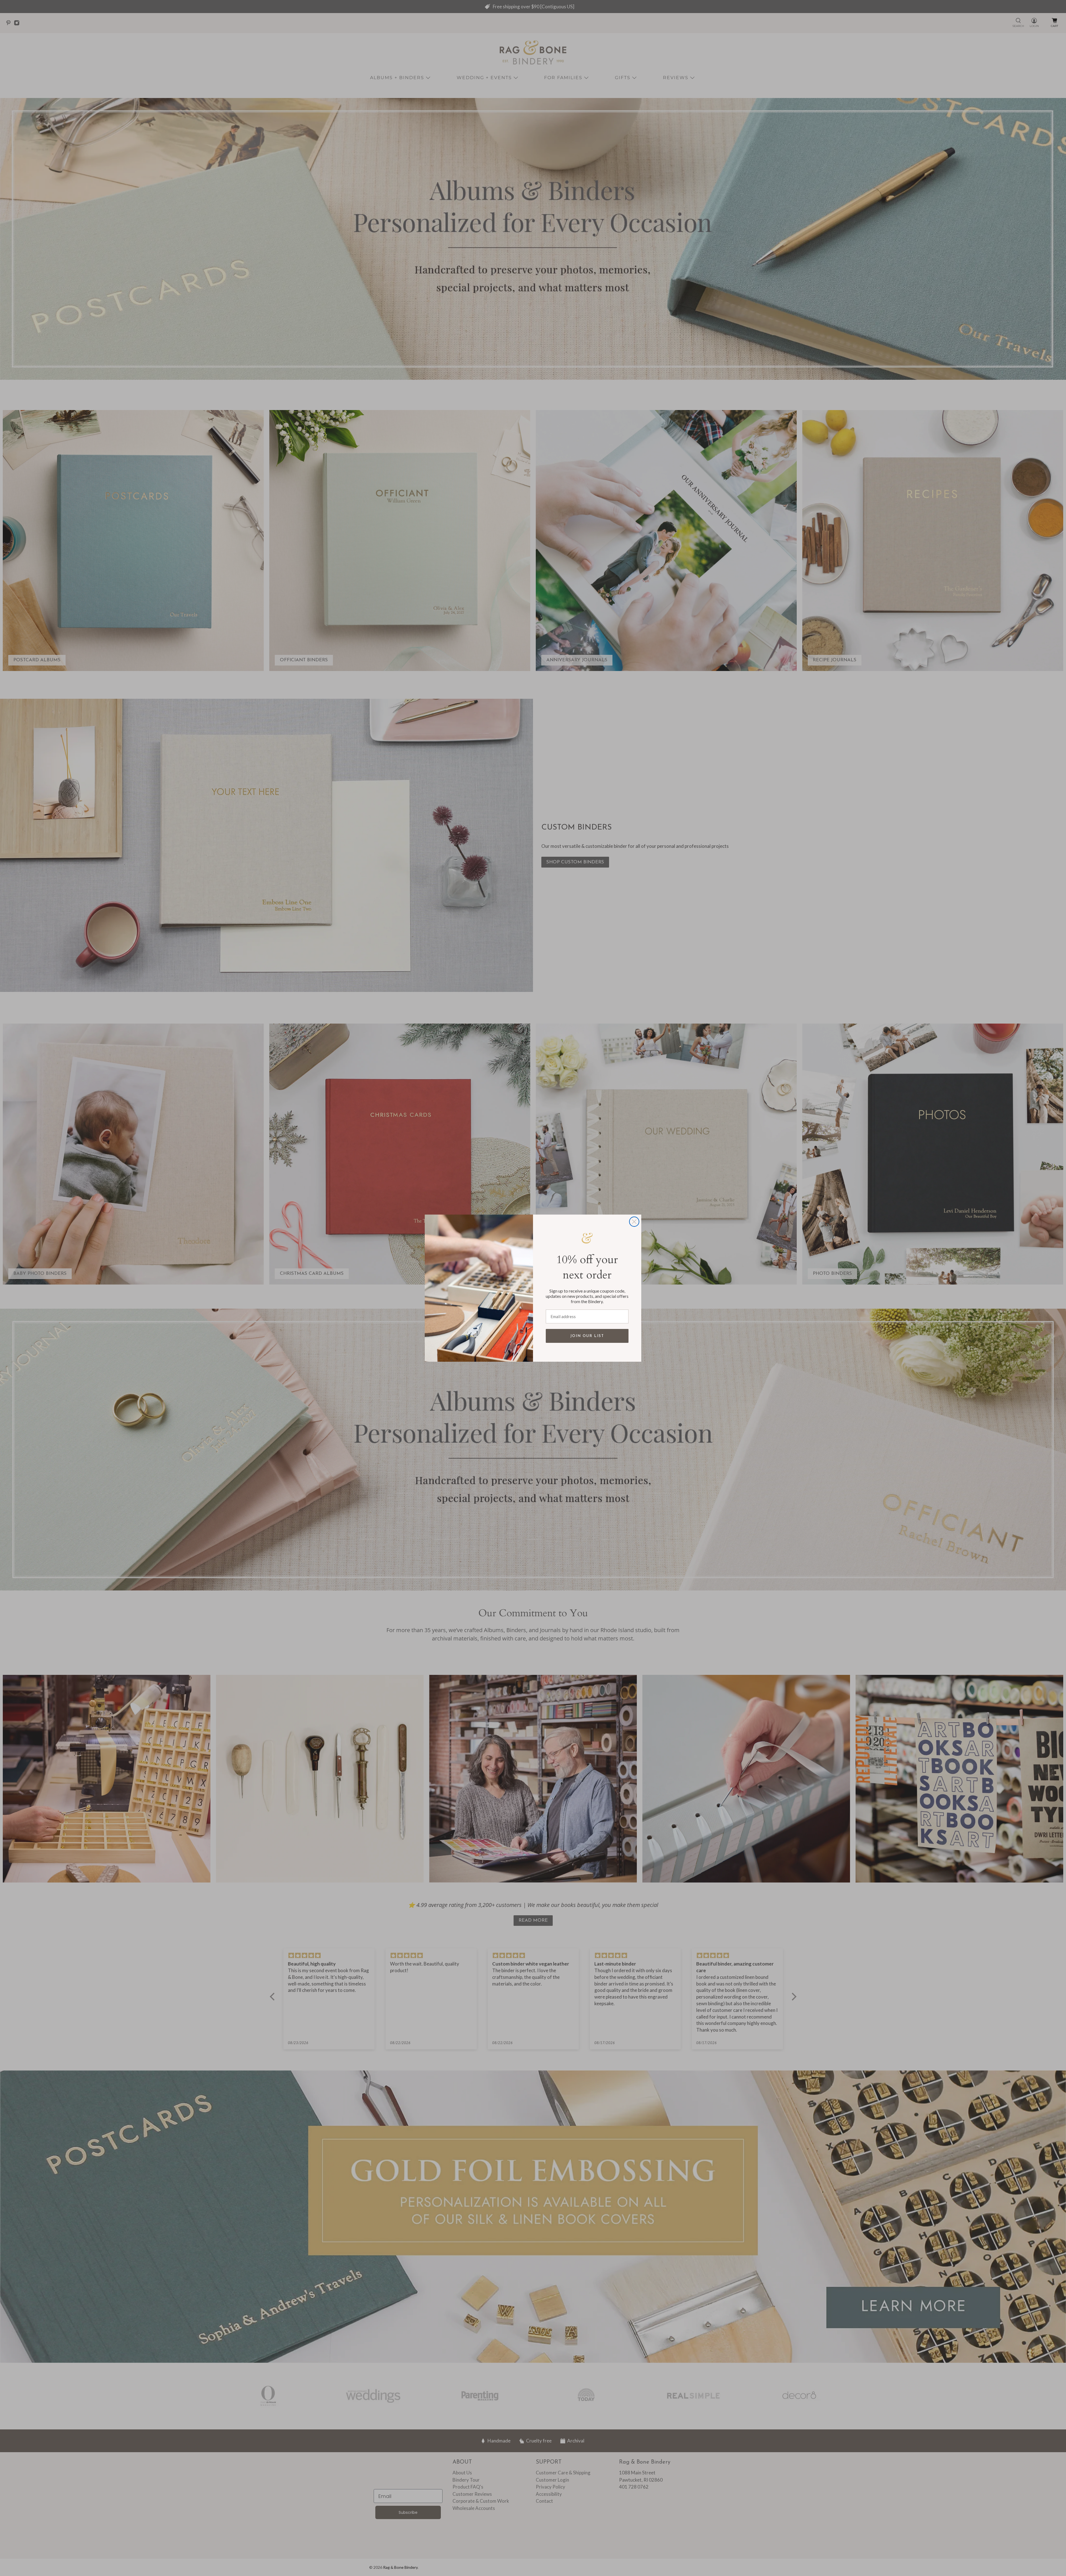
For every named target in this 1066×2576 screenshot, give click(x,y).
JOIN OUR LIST (587, 1336)
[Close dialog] (634, 1222)
